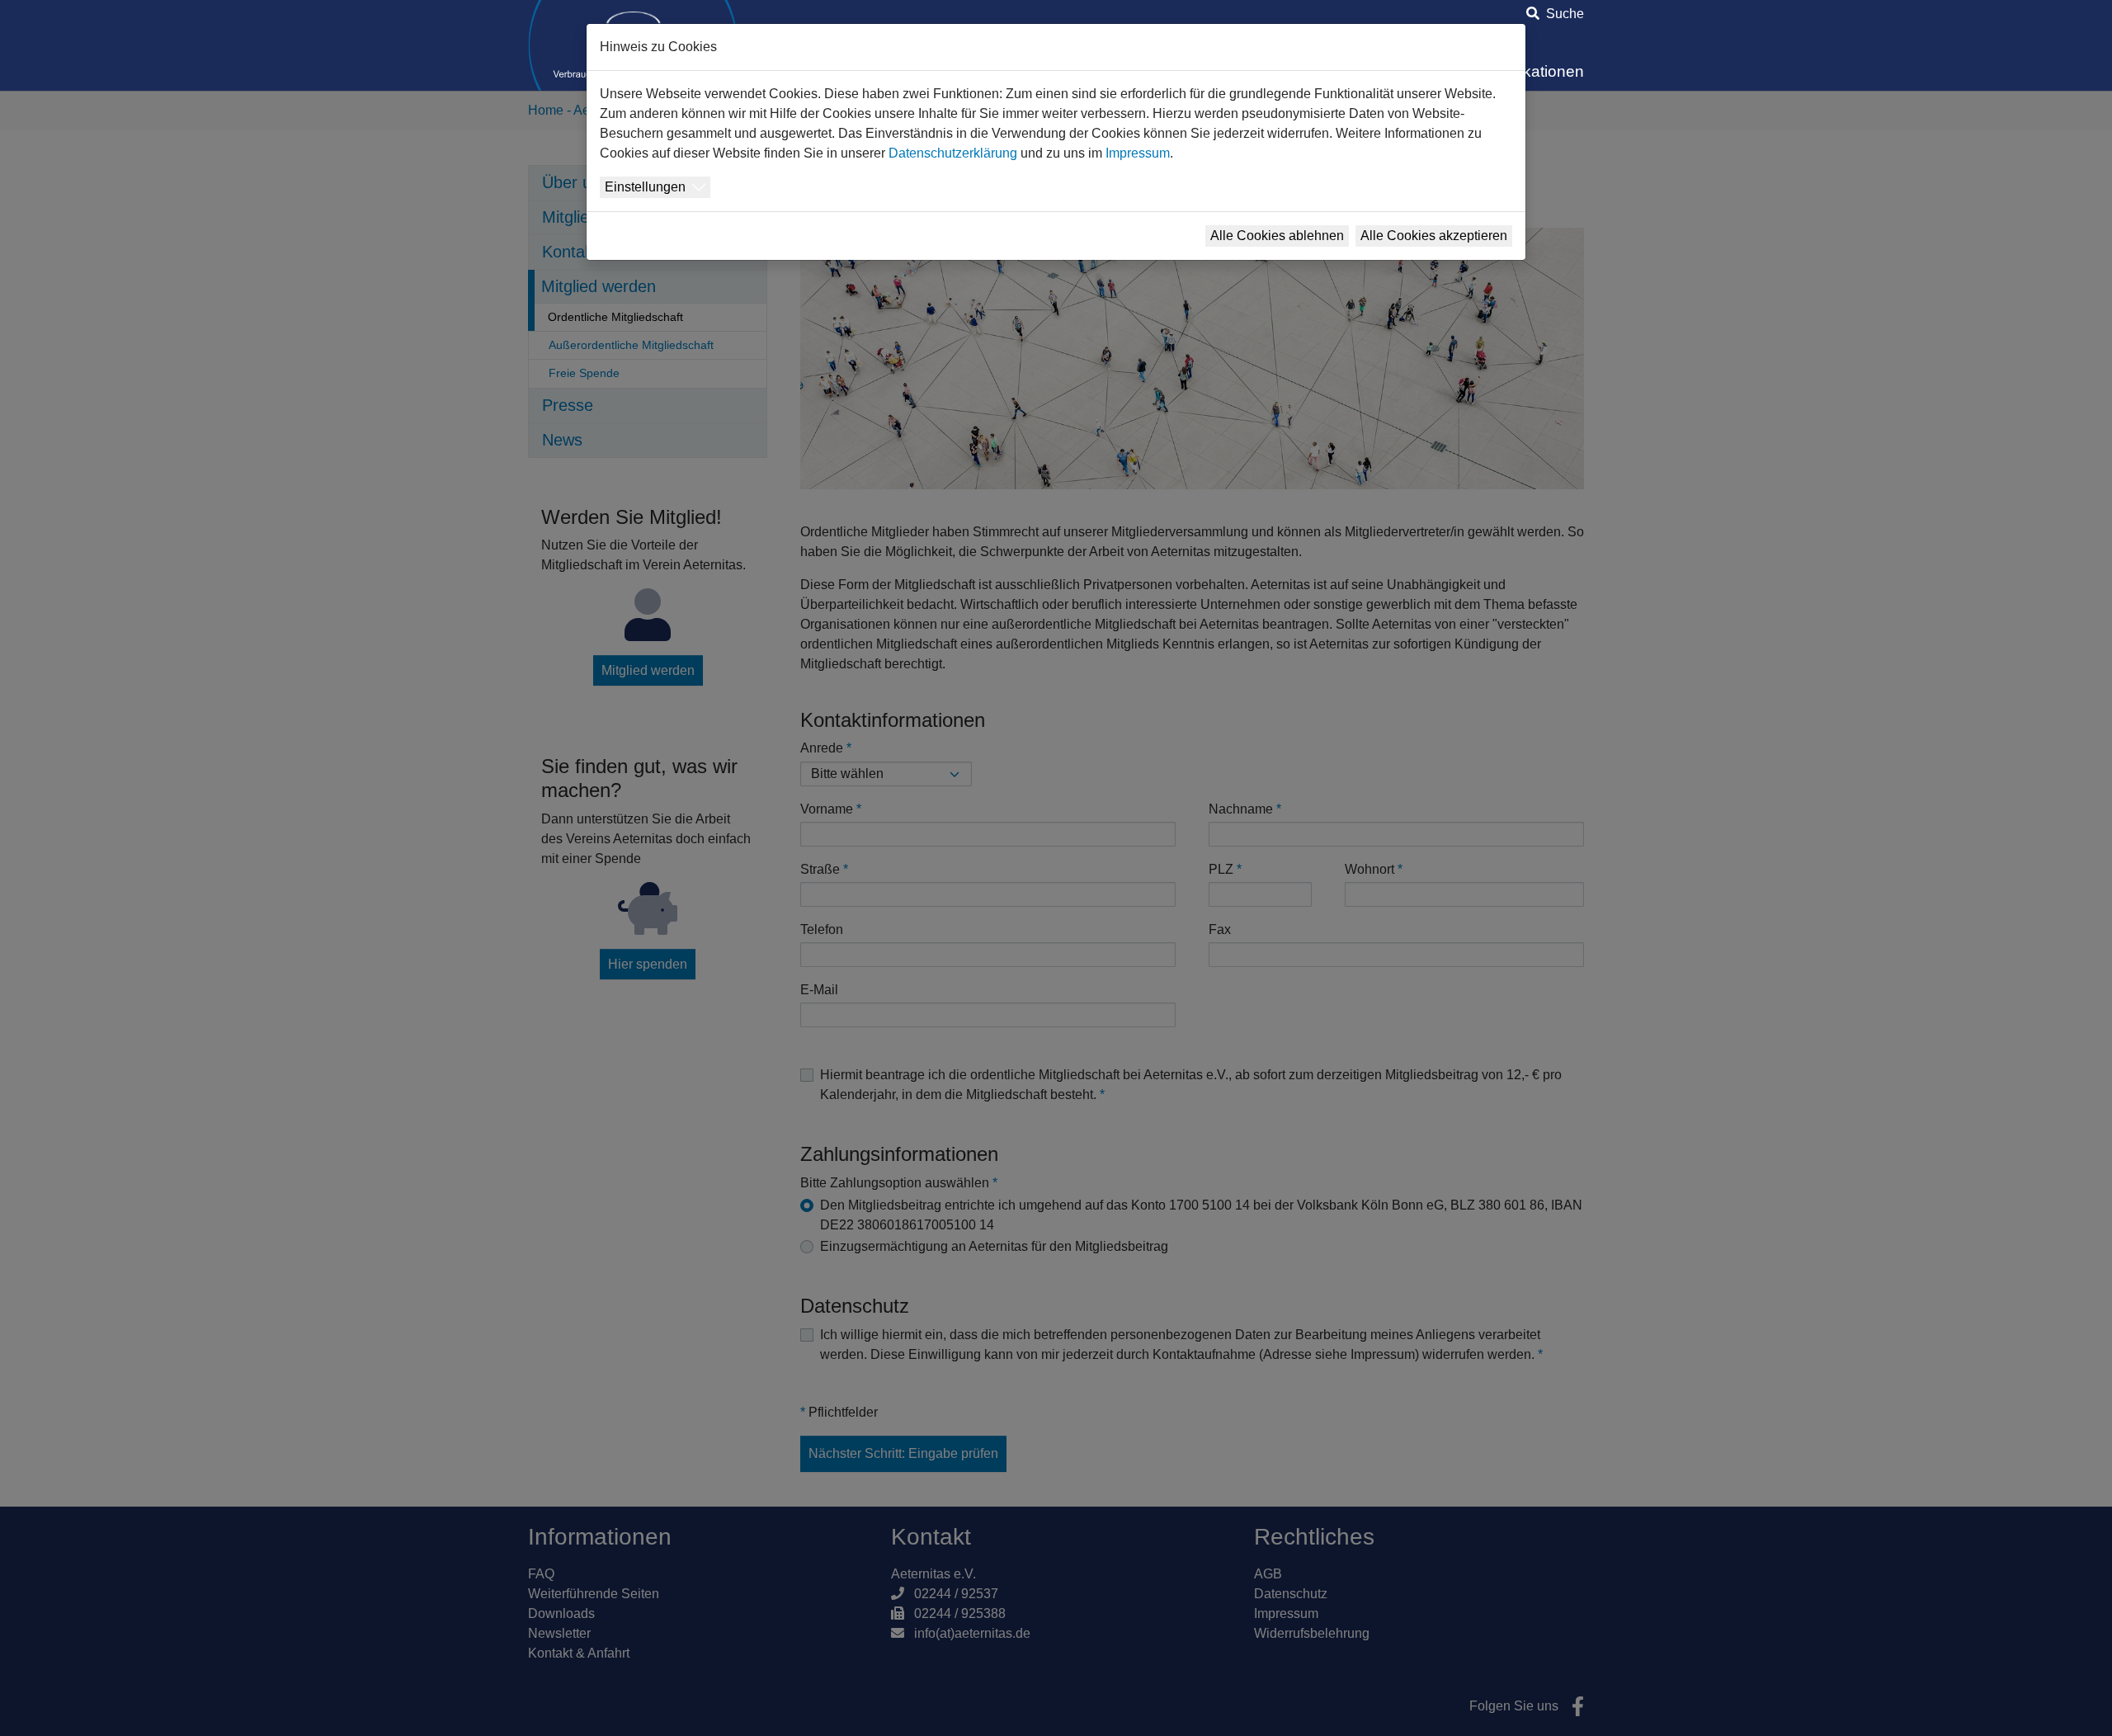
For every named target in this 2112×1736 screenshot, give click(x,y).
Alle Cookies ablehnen (1277, 236)
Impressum (1138, 153)
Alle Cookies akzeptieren (1434, 236)
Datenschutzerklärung (953, 153)
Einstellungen (645, 187)
